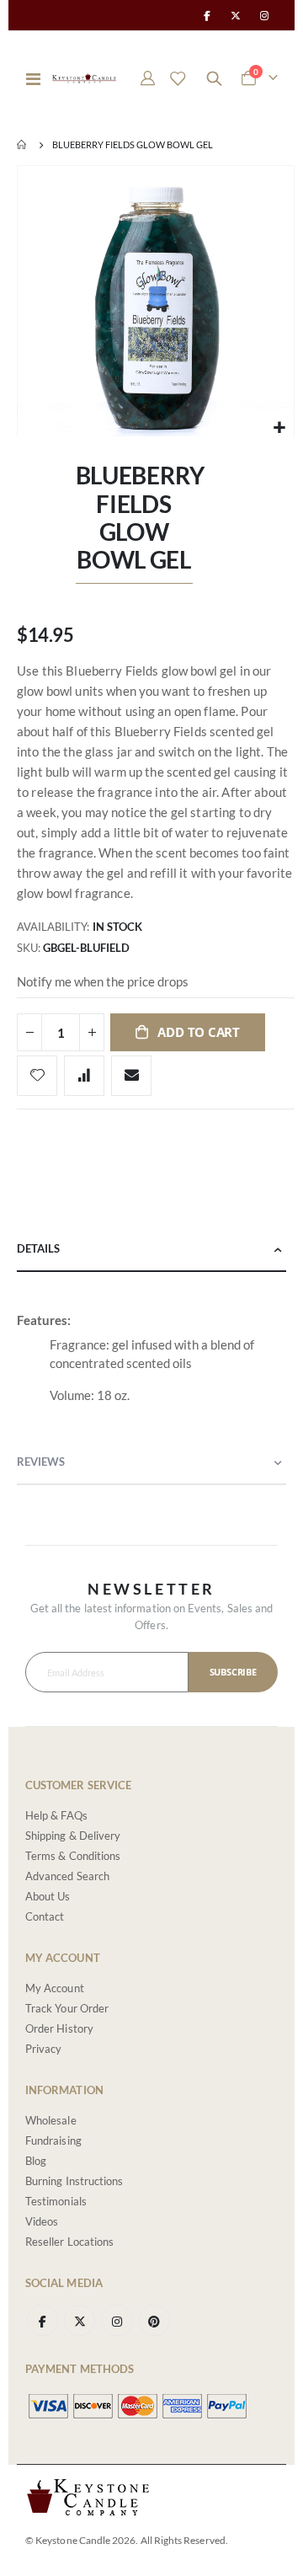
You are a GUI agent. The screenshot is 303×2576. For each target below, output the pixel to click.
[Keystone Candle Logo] (84, 78)
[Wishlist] (178, 78)
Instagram (117, 2320)
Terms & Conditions (73, 1856)
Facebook (43, 2320)
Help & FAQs (56, 1815)
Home (23, 145)
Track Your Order (67, 2008)
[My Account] (148, 78)
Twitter (80, 2320)
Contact (45, 1916)
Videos (42, 2221)
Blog (36, 2161)
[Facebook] (206, 15)
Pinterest (154, 2320)
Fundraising (53, 2140)
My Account (55, 1988)
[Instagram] (264, 15)
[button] (279, 428)
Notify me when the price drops (103, 981)
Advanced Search (67, 1876)
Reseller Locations (69, 2242)
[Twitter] (236, 15)
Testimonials (56, 2201)
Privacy (43, 2049)
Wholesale (51, 2120)
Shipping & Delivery (73, 1836)
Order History (59, 2028)
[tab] (151, 1250)
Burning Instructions (74, 2181)
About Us (48, 1896)
